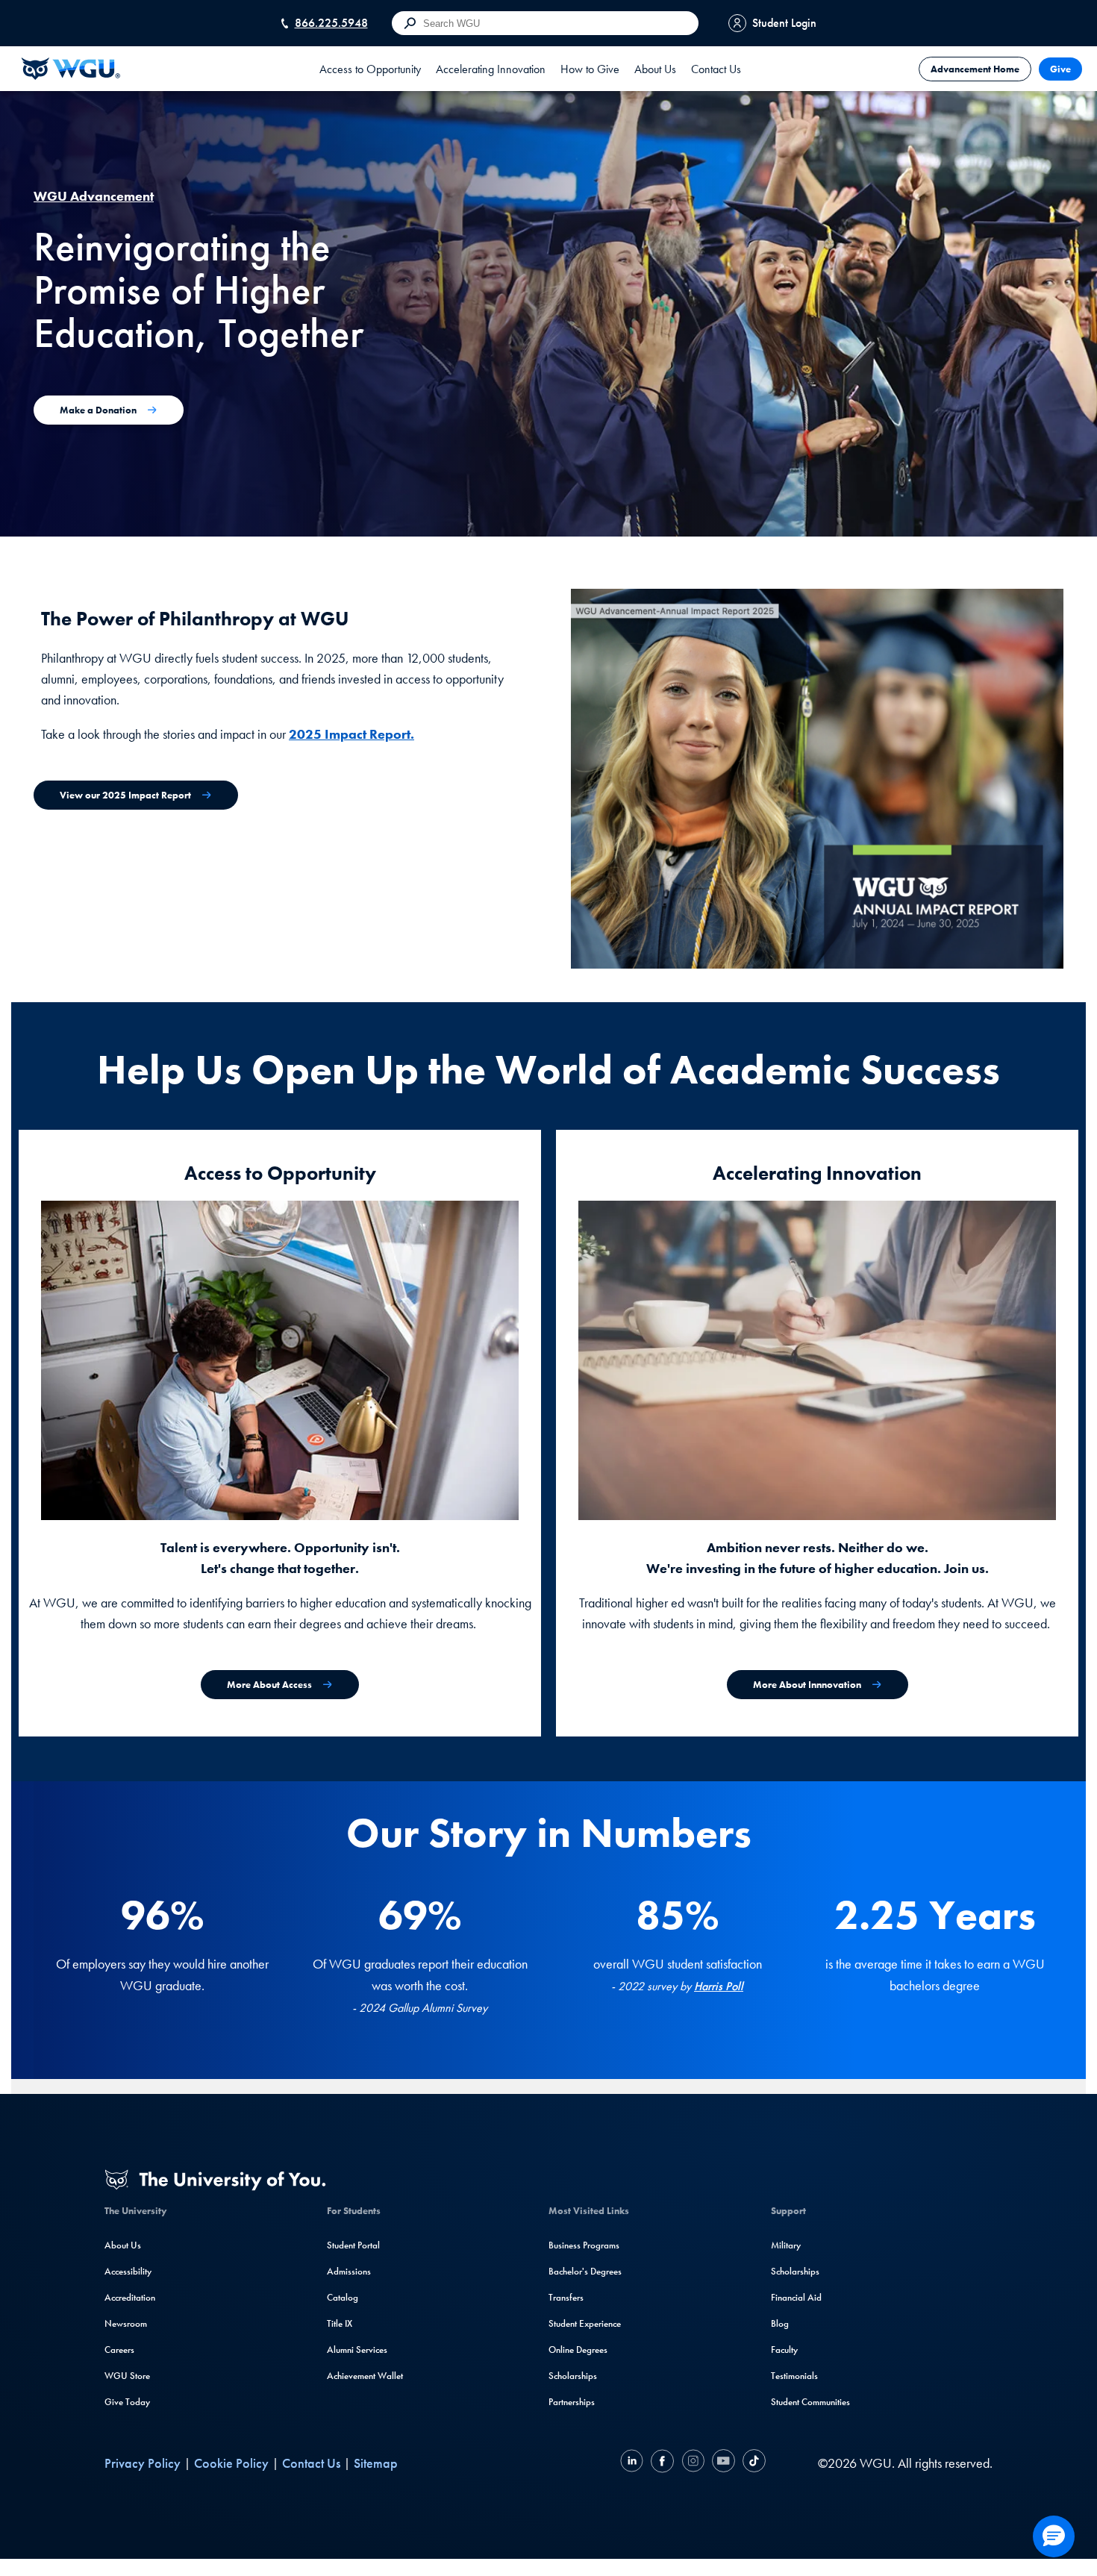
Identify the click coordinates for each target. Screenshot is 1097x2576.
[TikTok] (752, 2463)
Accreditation (130, 2297)
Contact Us (716, 69)
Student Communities (810, 2402)
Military (786, 2245)
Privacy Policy (143, 2463)
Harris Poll (719, 1986)
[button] (1054, 2536)
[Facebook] (662, 2463)
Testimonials (794, 2376)
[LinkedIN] (634, 2463)
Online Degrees (578, 2350)
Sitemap (376, 2463)
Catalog (343, 2297)
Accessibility (128, 2271)
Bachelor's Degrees (585, 2271)
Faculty (784, 2350)
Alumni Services (357, 2350)
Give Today (127, 2402)
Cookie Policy (231, 2463)
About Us (123, 2245)
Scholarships (573, 2376)
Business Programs (584, 2245)
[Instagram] (693, 2463)
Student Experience (585, 2323)
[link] (590, 69)
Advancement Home (975, 69)
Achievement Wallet (365, 2376)
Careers (119, 2350)
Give (1060, 69)
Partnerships (572, 2402)
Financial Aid (796, 2297)
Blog (780, 2323)
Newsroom (126, 2323)
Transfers (566, 2297)
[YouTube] (723, 2463)
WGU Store (127, 2376)
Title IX (340, 2323)
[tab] (370, 69)
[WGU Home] (71, 69)
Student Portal (353, 2245)
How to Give (590, 69)
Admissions (349, 2271)
